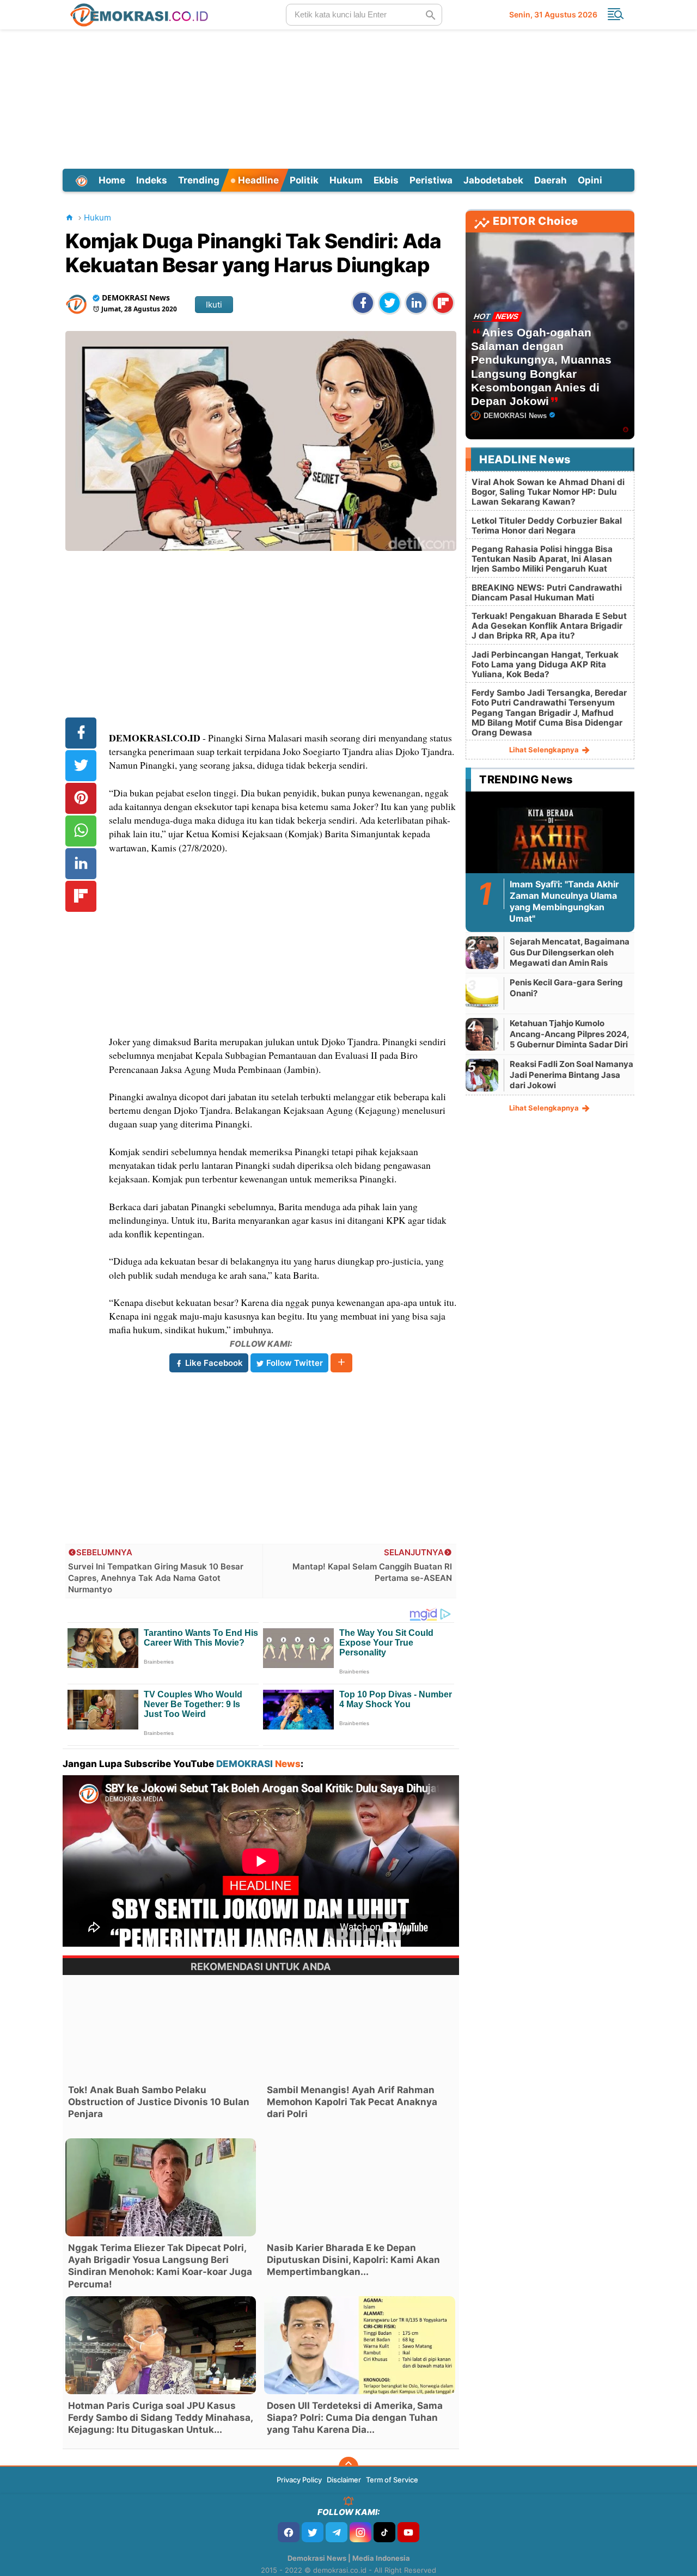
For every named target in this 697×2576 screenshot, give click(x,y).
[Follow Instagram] (360, 2532)
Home (112, 180)
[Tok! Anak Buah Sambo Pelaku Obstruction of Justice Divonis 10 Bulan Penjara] (161, 2029)
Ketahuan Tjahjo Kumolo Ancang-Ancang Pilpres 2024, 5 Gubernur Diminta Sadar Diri (569, 1034)
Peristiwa (431, 180)
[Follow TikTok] (384, 2532)
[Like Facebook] (289, 2532)
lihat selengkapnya (545, 750)
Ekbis (386, 180)
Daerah (551, 180)
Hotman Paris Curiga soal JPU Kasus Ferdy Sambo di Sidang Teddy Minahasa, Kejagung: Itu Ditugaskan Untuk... (160, 2418)
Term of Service (392, 2480)
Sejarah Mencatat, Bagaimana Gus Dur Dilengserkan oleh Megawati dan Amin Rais (570, 952)
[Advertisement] (348, 97)
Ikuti (214, 305)
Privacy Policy (299, 2480)
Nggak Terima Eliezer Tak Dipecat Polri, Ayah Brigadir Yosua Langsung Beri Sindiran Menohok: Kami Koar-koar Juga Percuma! (160, 2266)
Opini (590, 180)
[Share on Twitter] (390, 303)
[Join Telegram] (337, 2532)
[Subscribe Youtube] (408, 2532)
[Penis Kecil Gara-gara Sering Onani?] (482, 993)
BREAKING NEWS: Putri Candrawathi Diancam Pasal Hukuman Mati (547, 593)
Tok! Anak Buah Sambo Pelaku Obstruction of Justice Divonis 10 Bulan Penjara (159, 2102)
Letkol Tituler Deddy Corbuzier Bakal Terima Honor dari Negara (547, 526)
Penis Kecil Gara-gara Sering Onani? (566, 988)
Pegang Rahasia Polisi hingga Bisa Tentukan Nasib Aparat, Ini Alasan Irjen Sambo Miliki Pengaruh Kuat (542, 559)
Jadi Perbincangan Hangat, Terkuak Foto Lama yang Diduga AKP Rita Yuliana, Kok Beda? (545, 664)
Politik (304, 180)
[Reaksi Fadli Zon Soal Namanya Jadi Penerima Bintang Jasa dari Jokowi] (482, 1075)
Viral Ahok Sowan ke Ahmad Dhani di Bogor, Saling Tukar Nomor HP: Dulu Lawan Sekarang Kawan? (548, 492)
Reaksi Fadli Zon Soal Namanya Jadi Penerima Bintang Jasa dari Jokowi (571, 1075)
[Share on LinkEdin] (416, 303)
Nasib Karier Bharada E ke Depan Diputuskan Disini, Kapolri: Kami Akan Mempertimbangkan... (353, 2260)
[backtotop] (348, 2467)
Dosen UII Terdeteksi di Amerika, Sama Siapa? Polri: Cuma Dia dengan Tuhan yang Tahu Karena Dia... (355, 2418)
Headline (257, 180)
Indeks (152, 180)
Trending (199, 180)
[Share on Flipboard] (443, 303)
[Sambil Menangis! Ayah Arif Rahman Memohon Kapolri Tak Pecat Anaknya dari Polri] (359, 2029)
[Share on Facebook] (363, 303)
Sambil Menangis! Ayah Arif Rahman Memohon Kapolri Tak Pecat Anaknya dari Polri (352, 2102)
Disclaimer (344, 2480)
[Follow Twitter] (313, 2532)
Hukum (346, 180)
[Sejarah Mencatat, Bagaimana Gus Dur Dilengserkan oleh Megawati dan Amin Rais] (482, 952)
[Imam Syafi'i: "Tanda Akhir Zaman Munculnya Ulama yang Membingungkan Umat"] (550, 843)
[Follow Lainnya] (341, 1363)
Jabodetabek (493, 180)
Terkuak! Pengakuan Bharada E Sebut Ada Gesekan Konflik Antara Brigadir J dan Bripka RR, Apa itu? (549, 626)
